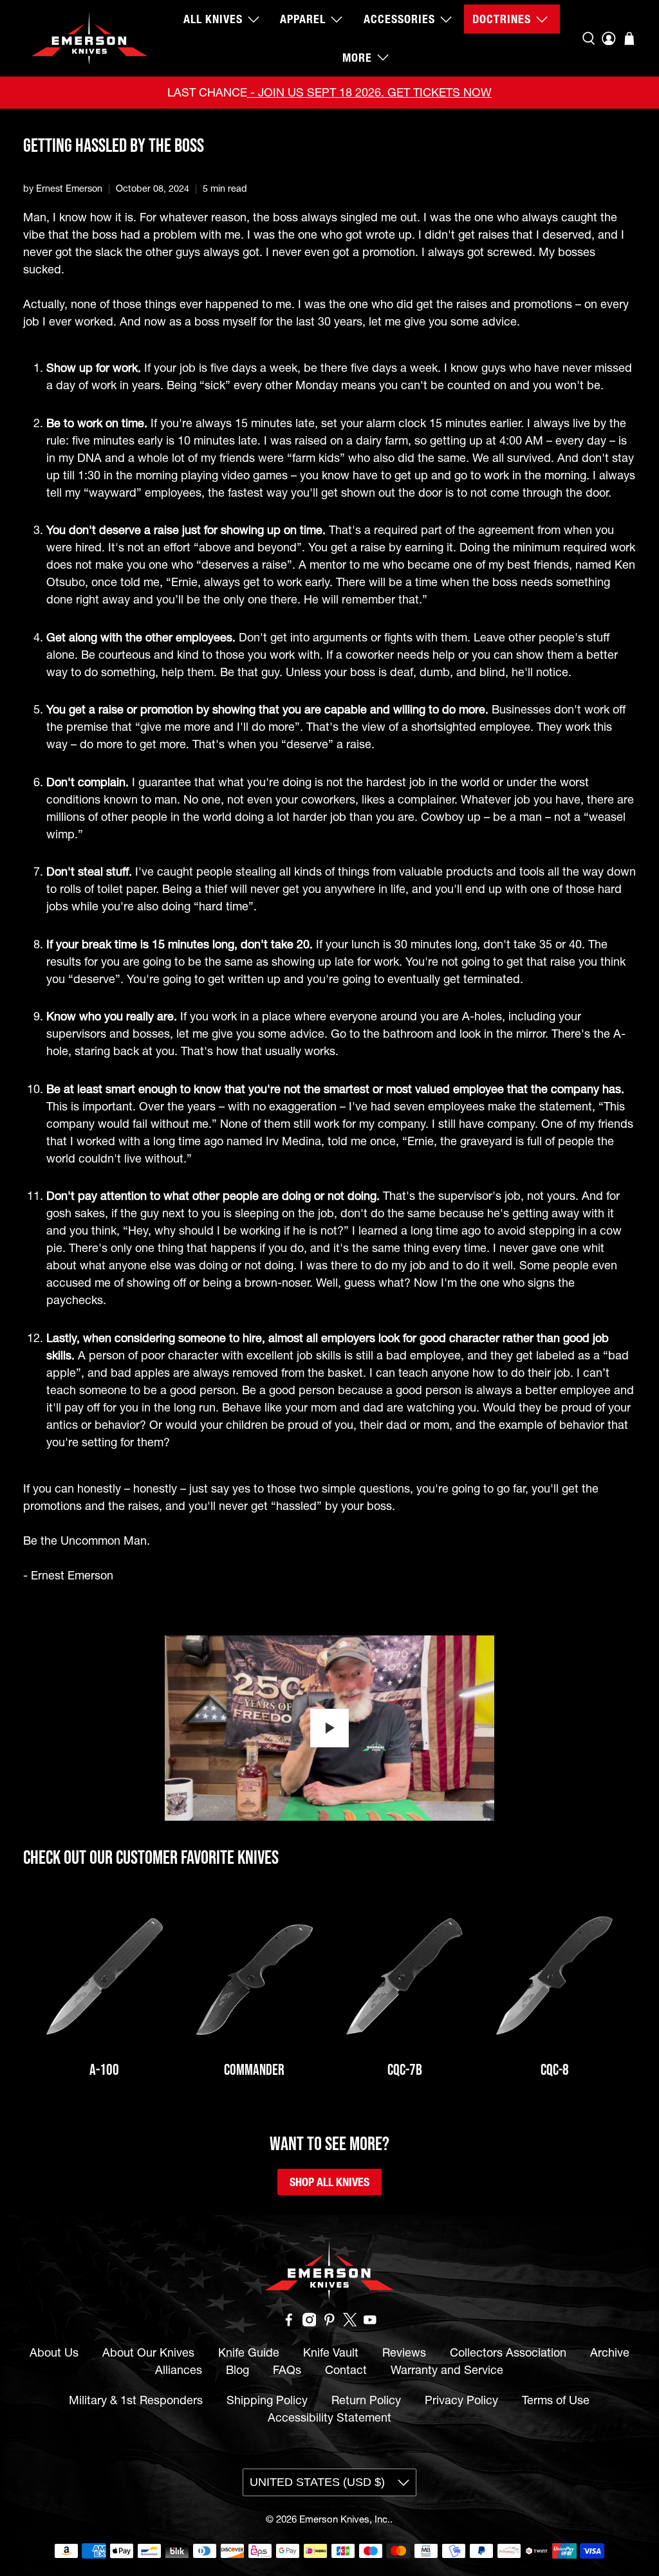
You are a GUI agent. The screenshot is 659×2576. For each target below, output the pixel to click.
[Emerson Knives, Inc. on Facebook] (289, 2322)
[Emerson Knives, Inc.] (89, 38)
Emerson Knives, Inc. (345, 2519)
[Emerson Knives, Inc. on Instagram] (310, 2322)
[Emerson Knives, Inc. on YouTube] (370, 2322)
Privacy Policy (461, 2400)
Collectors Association (508, 2352)
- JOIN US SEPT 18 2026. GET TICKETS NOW (369, 92)
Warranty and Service (447, 2370)
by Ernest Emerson (63, 189)
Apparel (303, 19)
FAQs (287, 2370)
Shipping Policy (267, 2400)
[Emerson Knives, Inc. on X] (350, 2322)
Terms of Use (556, 2400)
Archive (610, 2352)
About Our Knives (148, 2352)
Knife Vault (331, 2352)
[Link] (105, 1977)
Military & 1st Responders (136, 2400)
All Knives (213, 19)
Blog (237, 2370)
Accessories (399, 19)
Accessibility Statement (329, 2417)
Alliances (179, 2370)
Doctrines (502, 19)
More (357, 58)
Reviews (404, 2352)
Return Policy (366, 2400)
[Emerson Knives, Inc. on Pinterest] (329, 2322)
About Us (54, 2352)
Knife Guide (249, 2352)
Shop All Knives (329, 2182)
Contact (346, 2370)
